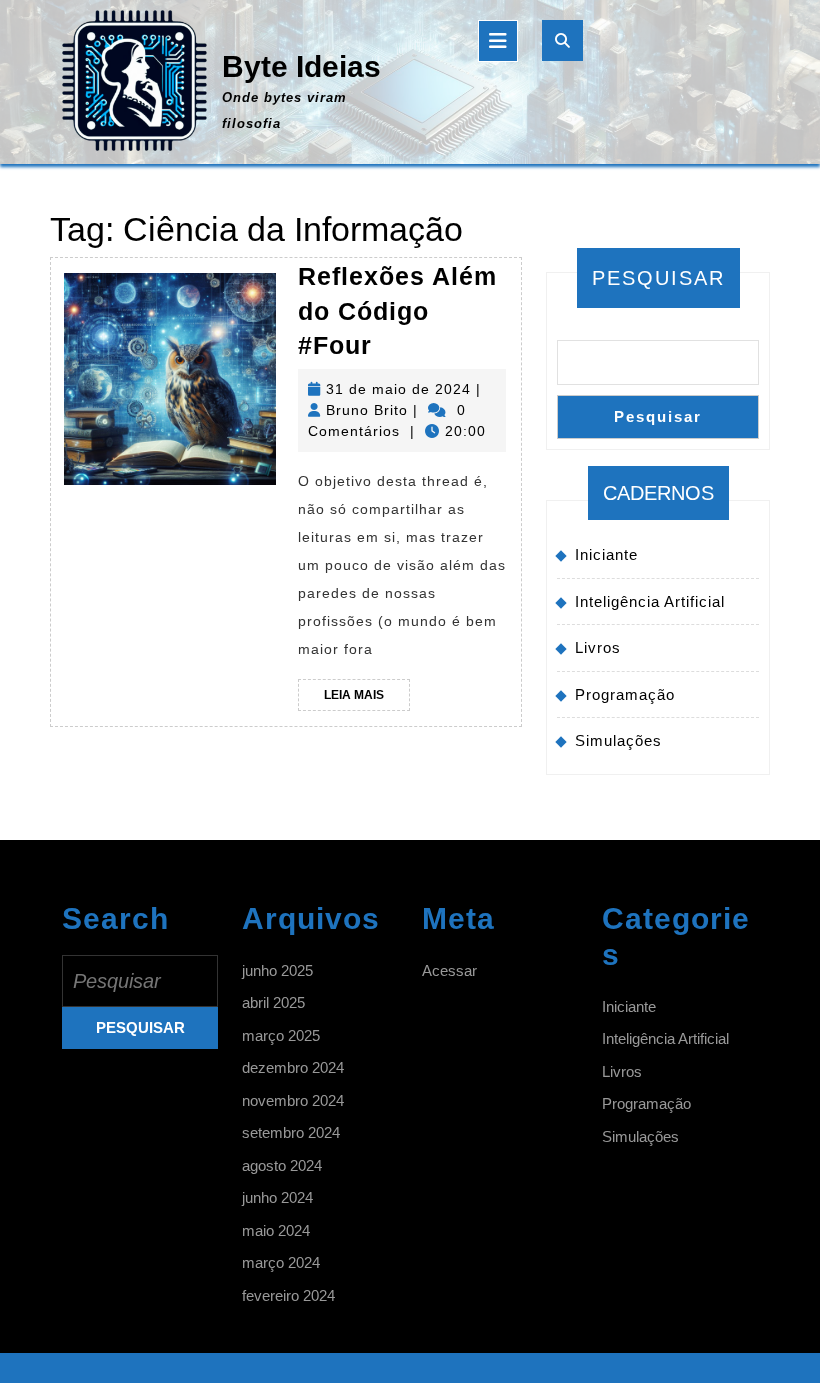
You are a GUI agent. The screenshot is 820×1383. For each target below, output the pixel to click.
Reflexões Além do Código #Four (397, 310)
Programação (625, 694)
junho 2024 (277, 1197)
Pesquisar (658, 278)
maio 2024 (276, 1230)
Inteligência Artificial (650, 601)
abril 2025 (273, 1002)
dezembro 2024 (293, 1067)
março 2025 (281, 1035)
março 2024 (281, 1262)
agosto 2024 (282, 1165)
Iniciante (606, 554)
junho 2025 (277, 970)
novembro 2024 (293, 1100)
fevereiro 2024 (288, 1295)
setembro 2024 (291, 1132)
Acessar (449, 970)
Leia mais (367, 699)
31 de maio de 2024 (398, 389)
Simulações (618, 740)
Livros (598, 647)
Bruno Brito (367, 410)
